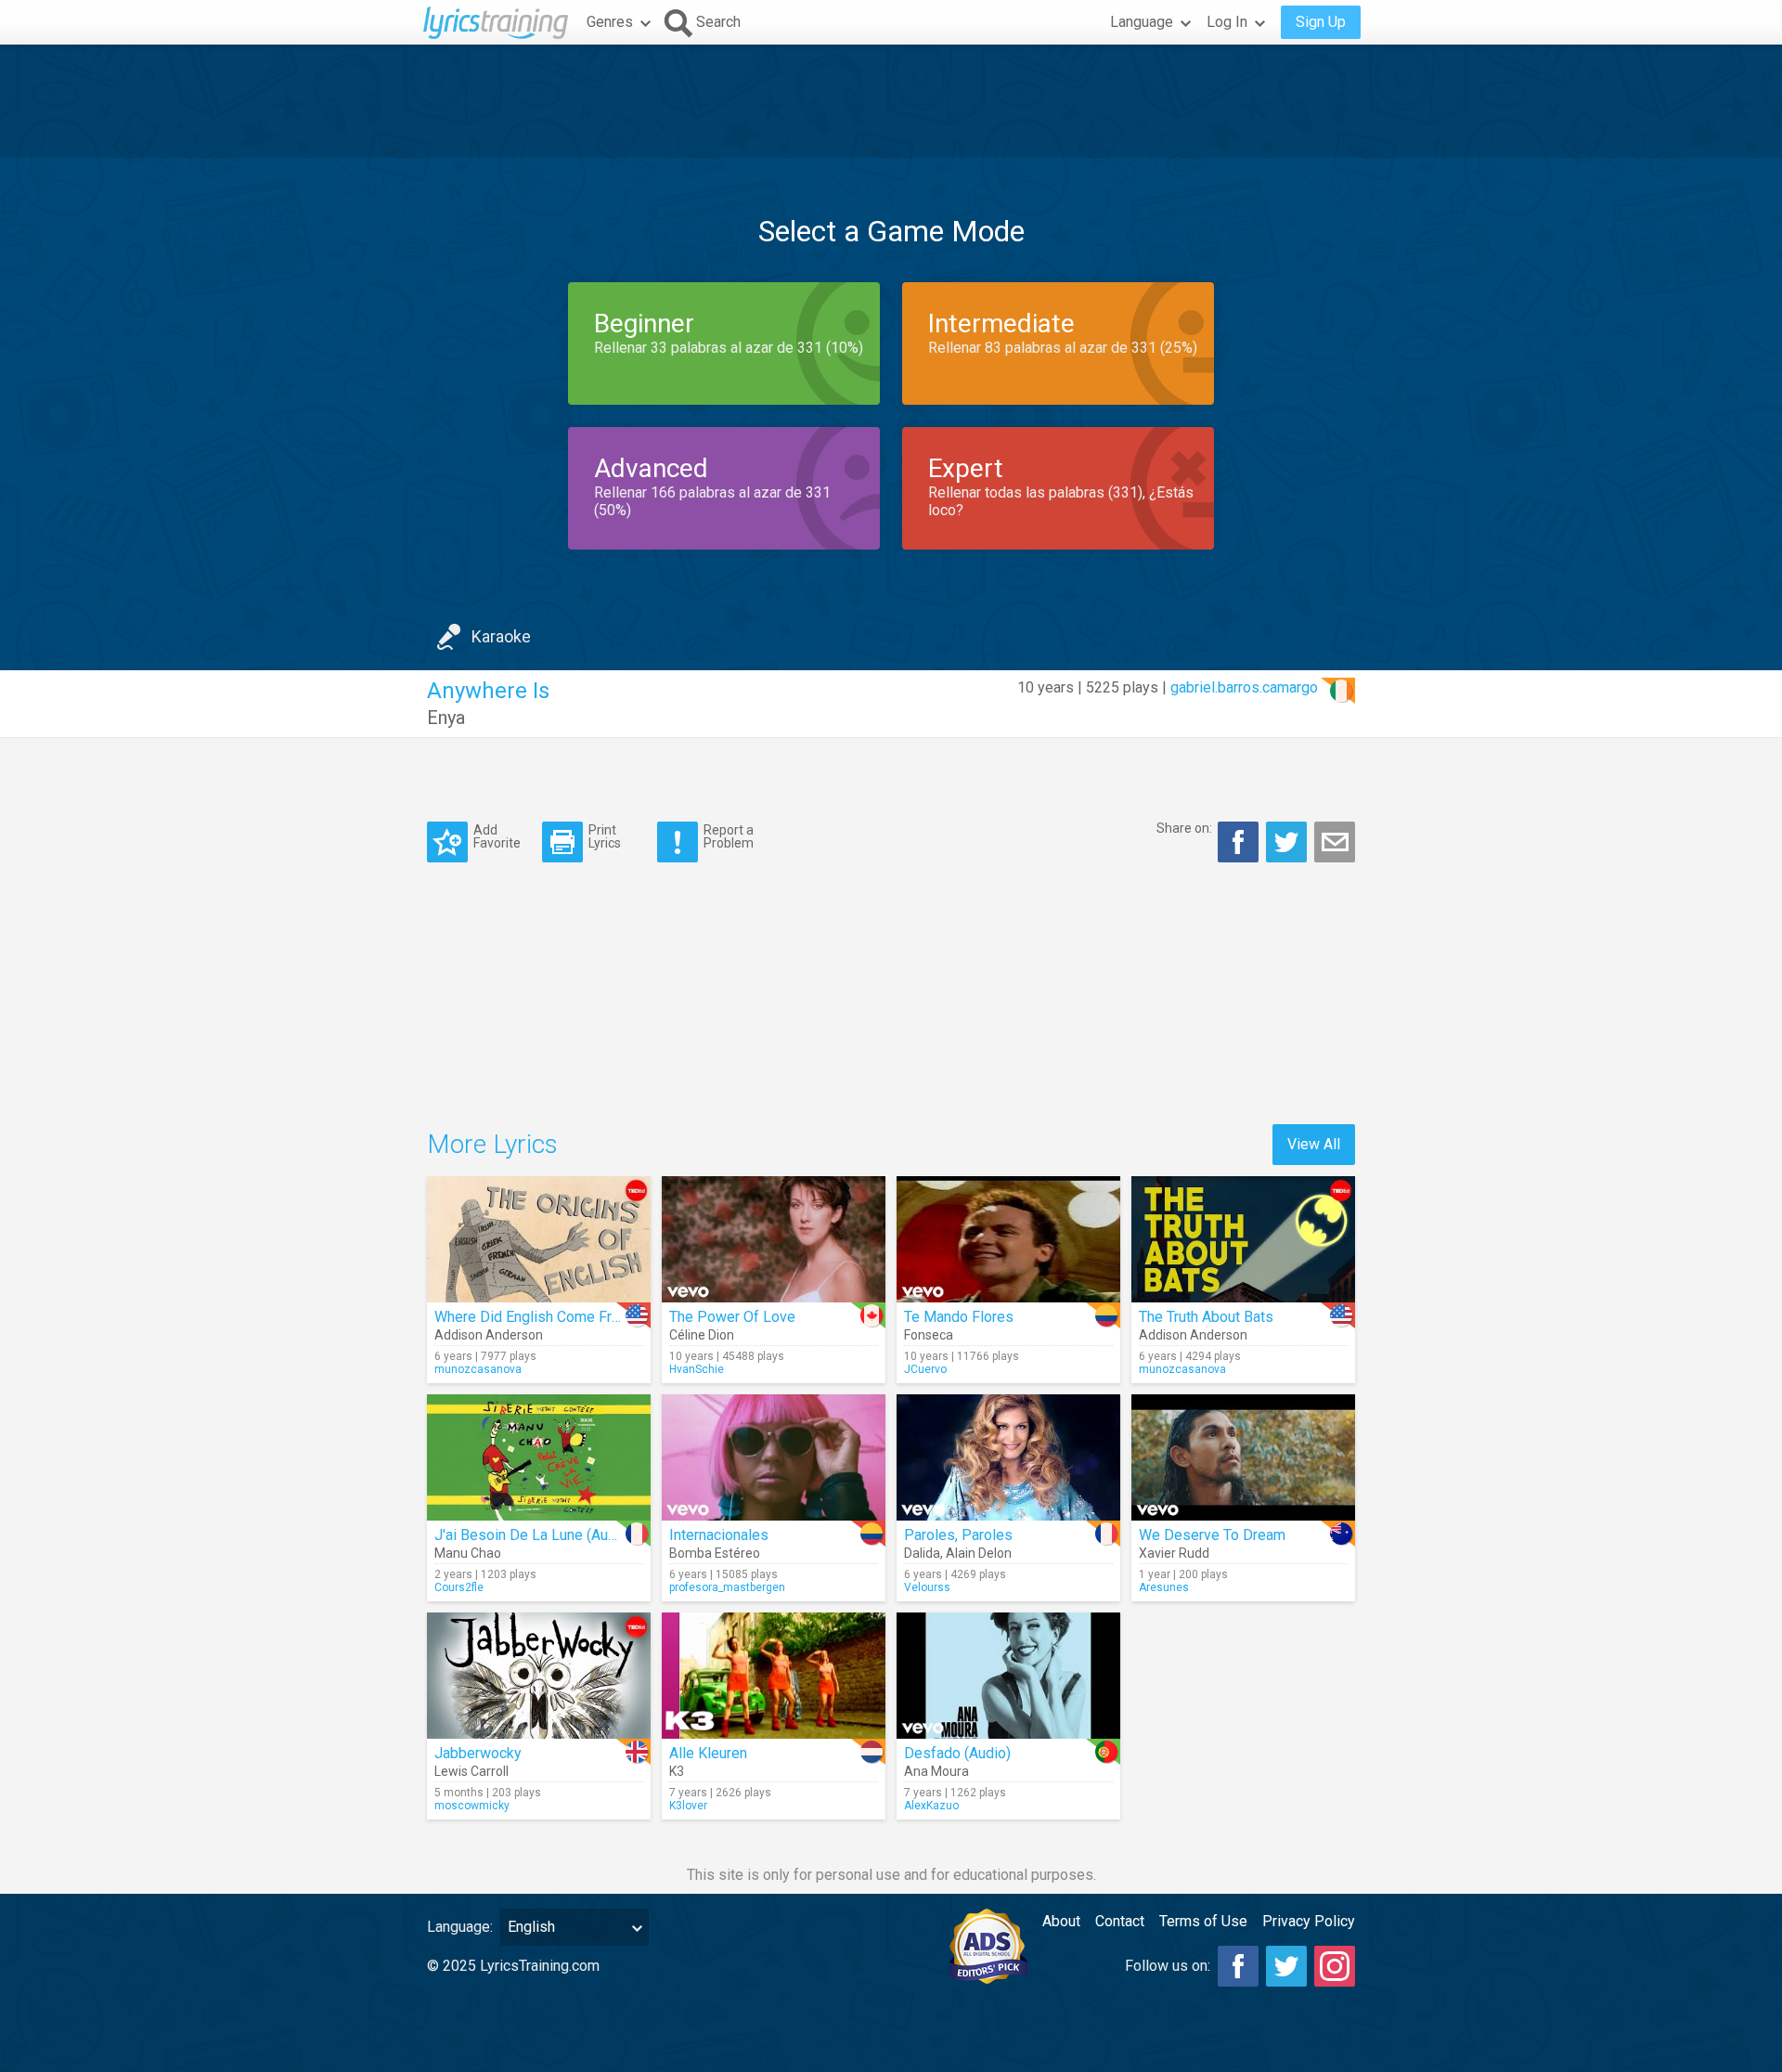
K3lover (688, 1806)
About (1061, 1921)
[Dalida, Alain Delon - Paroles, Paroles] (1008, 1457)
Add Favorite (497, 836)
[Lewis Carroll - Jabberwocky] (539, 1676)
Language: (460, 1927)
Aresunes (1164, 1587)
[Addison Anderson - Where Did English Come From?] (539, 1239)
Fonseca (929, 1335)
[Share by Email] (1335, 842)
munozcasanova (478, 1369)
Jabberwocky (478, 1753)
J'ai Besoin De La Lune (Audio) (534, 1535)
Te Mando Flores (959, 1317)
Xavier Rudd (1174, 1553)
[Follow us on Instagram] (1335, 1966)
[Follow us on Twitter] (1286, 1966)
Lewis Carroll (471, 1771)
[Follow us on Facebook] (1238, 1966)
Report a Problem (729, 836)
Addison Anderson (489, 1335)
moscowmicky (472, 1806)
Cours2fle (459, 1587)
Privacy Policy (1309, 1921)
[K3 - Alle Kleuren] (774, 1676)
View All (1314, 1144)
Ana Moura (936, 1771)
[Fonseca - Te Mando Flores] (1008, 1239)
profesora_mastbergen (727, 1587)
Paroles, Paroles (958, 1535)
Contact (1120, 1921)
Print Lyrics (605, 836)
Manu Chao (468, 1553)
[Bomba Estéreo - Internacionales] (774, 1457)
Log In (1227, 22)
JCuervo (925, 1369)
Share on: (1184, 828)
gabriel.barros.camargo (1244, 687)
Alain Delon (979, 1553)
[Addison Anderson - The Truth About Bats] (1243, 1239)
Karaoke (501, 636)
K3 (677, 1771)
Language (1142, 22)
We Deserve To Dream (1212, 1535)
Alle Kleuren (708, 1753)
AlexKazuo (931, 1806)
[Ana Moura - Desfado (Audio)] (1008, 1676)
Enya (446, 718)
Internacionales (719, 1535)
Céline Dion (702, 1335)
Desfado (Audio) (957, 1753)
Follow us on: (1168, 1966)
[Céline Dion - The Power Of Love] (774, 1239)
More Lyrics (492, 1144)
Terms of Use (1203, 1921)
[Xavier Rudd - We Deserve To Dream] (1243, 1457)
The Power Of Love (732, 1317)
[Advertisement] (891, 101)
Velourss (927, 1587)
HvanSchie (697, 1369)
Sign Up (1321, 22)
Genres (610, 22)
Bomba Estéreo (715, 1553)
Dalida (922, 1553)
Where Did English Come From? (537, 1317)
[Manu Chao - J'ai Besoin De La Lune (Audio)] (539, 1457)
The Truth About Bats (1206, 1317)
